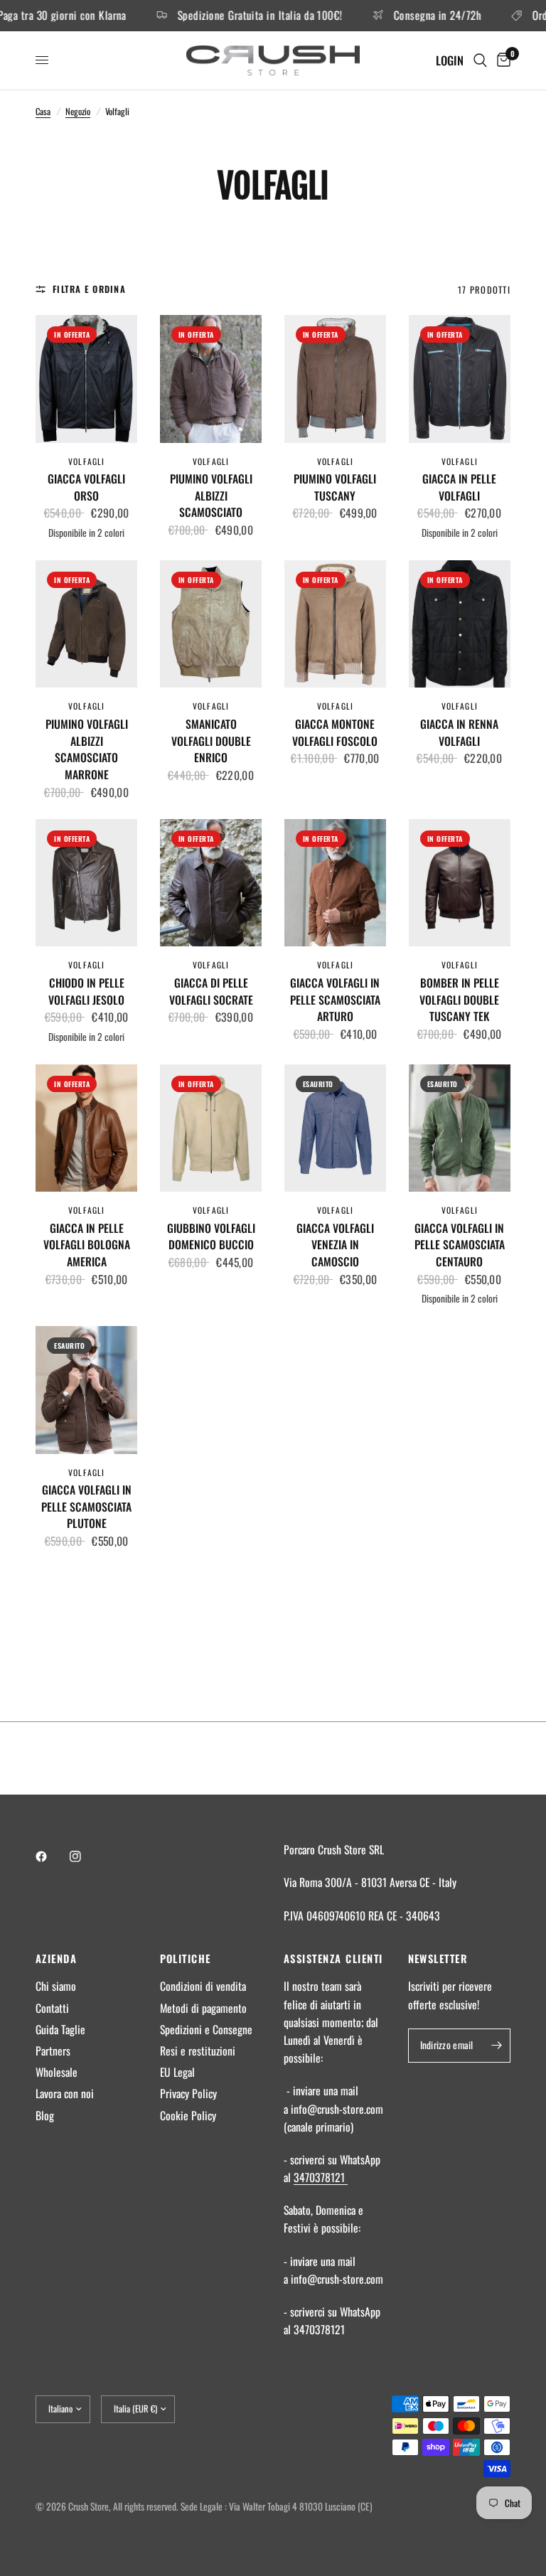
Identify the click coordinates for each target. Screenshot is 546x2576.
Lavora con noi (65, 2093)
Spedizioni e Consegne (206, 2029)
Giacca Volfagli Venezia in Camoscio (335, 1245)
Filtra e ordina (89, 289)
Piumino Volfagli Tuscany (335, 487)
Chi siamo (56, 1986)
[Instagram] (85, 1856)
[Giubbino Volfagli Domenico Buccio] (211, 1128)
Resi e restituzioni (198, 2051)
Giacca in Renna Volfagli (459, 733)
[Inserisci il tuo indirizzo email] (496, 2046)
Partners (53, 2051)
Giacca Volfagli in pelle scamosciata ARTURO (335, 1000)
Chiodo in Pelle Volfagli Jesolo (86, 992)
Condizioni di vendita (203, 1986)
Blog (45, 2115)
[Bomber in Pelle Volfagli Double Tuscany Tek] (460, 883)
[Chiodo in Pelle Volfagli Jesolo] (86, 883)
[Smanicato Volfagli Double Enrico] (211, 624)
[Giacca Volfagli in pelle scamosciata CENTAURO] (460, 1128)
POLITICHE (186, 1958)
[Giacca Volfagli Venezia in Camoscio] (335, 1128)
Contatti (52, 2008)
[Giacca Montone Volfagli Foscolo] (335, 624)
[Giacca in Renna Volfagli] (460, 624)
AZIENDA (56, 1958)
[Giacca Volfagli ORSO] (86, 379)
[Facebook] (51, 1856)
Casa (43, 111)
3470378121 (321, 2177)
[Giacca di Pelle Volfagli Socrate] (211, 883)
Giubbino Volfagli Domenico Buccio (211, 1237)
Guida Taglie (60, 2029)
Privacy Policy (188, 2093)
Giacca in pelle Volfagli (459, 487)
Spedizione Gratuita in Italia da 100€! (224, 16)
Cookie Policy (188, 2115)
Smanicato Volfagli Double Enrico (211, 741)
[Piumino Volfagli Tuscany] (335, 379)
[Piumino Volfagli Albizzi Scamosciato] (211, 379)
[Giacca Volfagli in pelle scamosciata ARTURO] (335, 883)
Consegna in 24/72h (401, 16)
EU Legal (177, 2072)
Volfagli (86, 461)
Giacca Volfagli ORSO (86, 487)
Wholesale (57, 2072)
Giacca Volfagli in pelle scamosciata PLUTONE (86, 1507)
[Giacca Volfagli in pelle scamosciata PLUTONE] (86, 1390)
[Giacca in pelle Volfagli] (460, 379)
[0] (501, 60)
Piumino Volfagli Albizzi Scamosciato (211, 496)
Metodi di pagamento (203, 2008)
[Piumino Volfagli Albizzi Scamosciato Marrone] (86, 624)
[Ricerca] (480, 60)
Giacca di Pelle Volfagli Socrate (211, 992)
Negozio (78, 111)
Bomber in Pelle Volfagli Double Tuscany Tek (459, 1000)
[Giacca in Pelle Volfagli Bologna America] (86, 1128)
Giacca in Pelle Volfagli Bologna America (87, 1245)
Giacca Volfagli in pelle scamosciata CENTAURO (460, 1245)
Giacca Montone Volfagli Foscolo (335, 733)
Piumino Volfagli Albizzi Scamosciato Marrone (87, 749)
